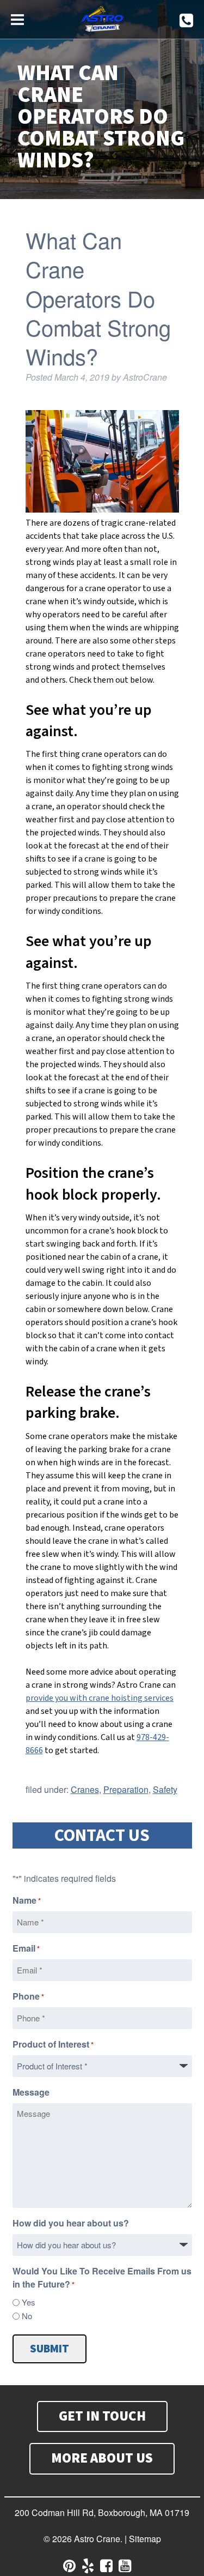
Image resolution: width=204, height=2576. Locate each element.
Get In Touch (102, 2416)
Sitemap (145, 2539)
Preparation (126, 1789)
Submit (50, 2349)
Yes (29, 2302)
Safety (165, 1789)
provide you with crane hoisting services (100, 1698)
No (27, 2316)
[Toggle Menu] (17, 18)
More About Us (102, 2458)
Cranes (85, 1789)
